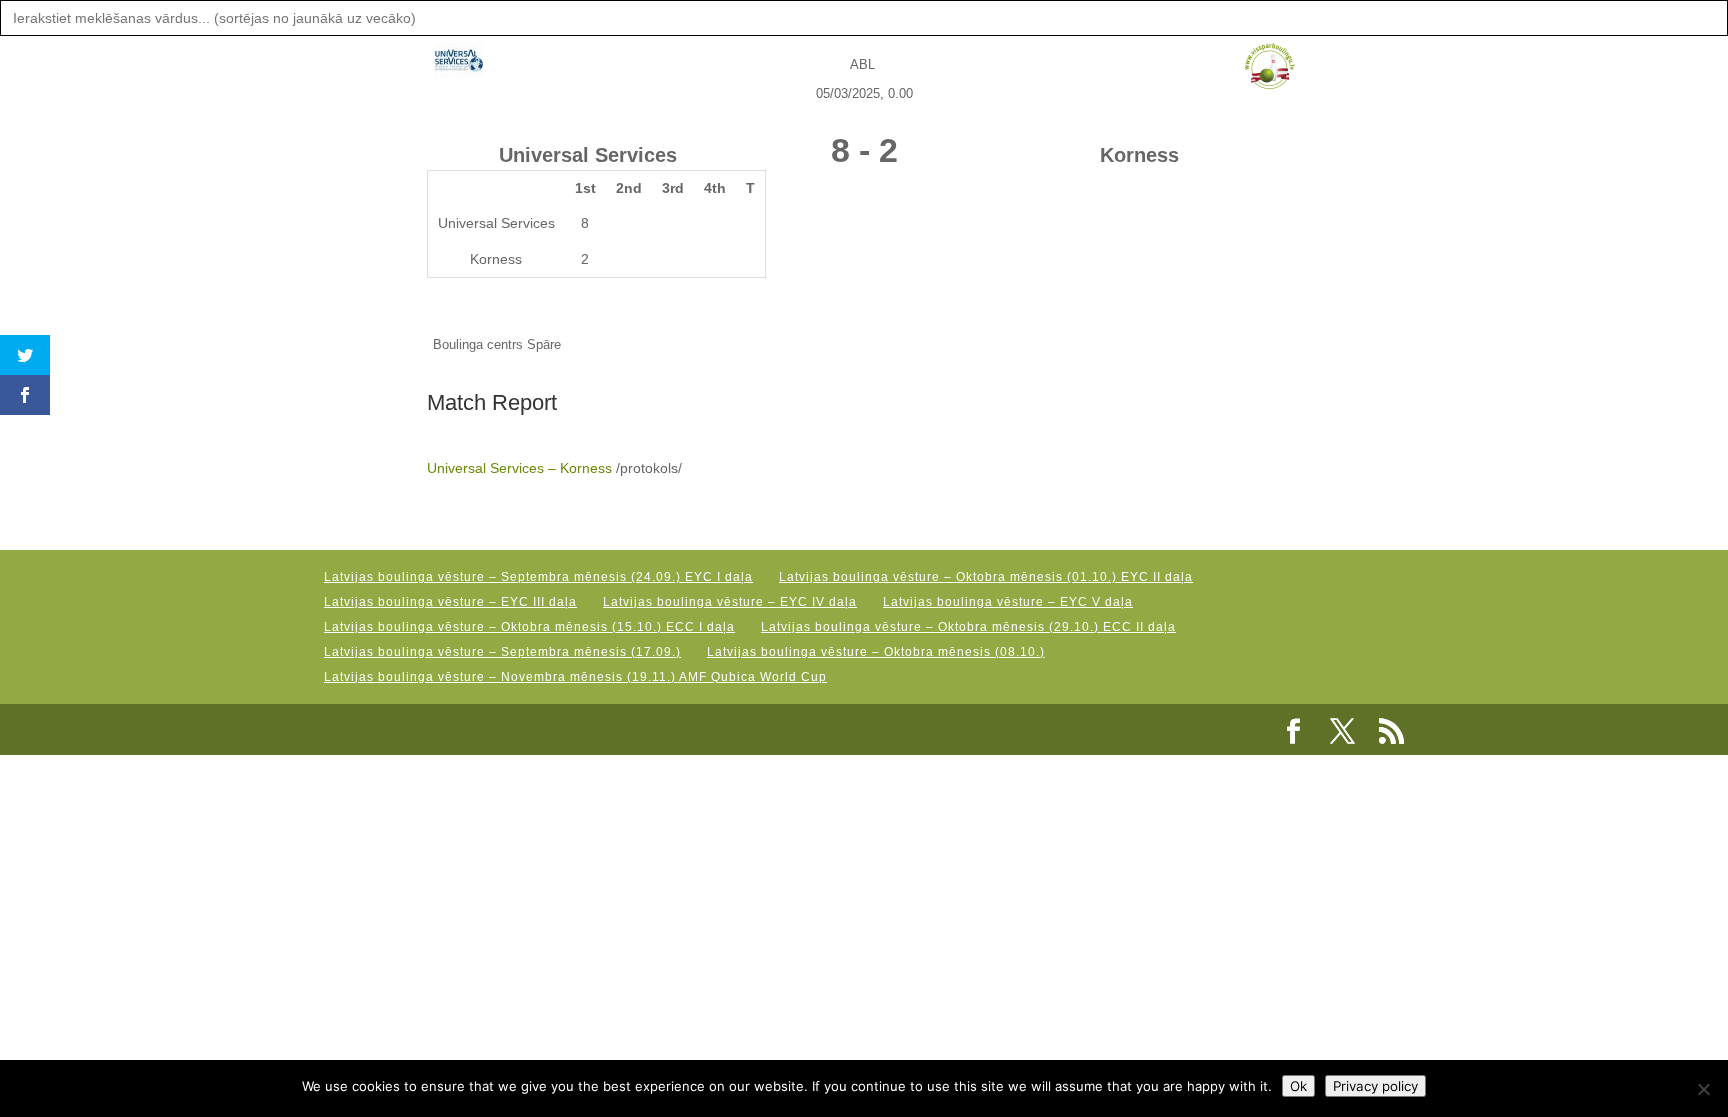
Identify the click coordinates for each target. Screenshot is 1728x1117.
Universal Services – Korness (519, 468)
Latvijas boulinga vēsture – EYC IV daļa (730, 602)
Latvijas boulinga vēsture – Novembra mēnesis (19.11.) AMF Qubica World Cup (575, 677)
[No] (1703, 1089)
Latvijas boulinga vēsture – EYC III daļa (450, 602)
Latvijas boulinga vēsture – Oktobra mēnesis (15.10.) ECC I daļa (529, 627)
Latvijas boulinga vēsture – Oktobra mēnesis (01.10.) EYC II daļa (986, 577)
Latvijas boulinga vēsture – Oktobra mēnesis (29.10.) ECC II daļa (968, 627)
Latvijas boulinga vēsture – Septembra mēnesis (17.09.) (502, 652)
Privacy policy (1375, 1086)
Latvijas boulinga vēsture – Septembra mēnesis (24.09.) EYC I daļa (538, 577)
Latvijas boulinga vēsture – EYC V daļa (1008, 602)
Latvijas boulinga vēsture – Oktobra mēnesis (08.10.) (876, 652)
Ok (1298, 1086)
